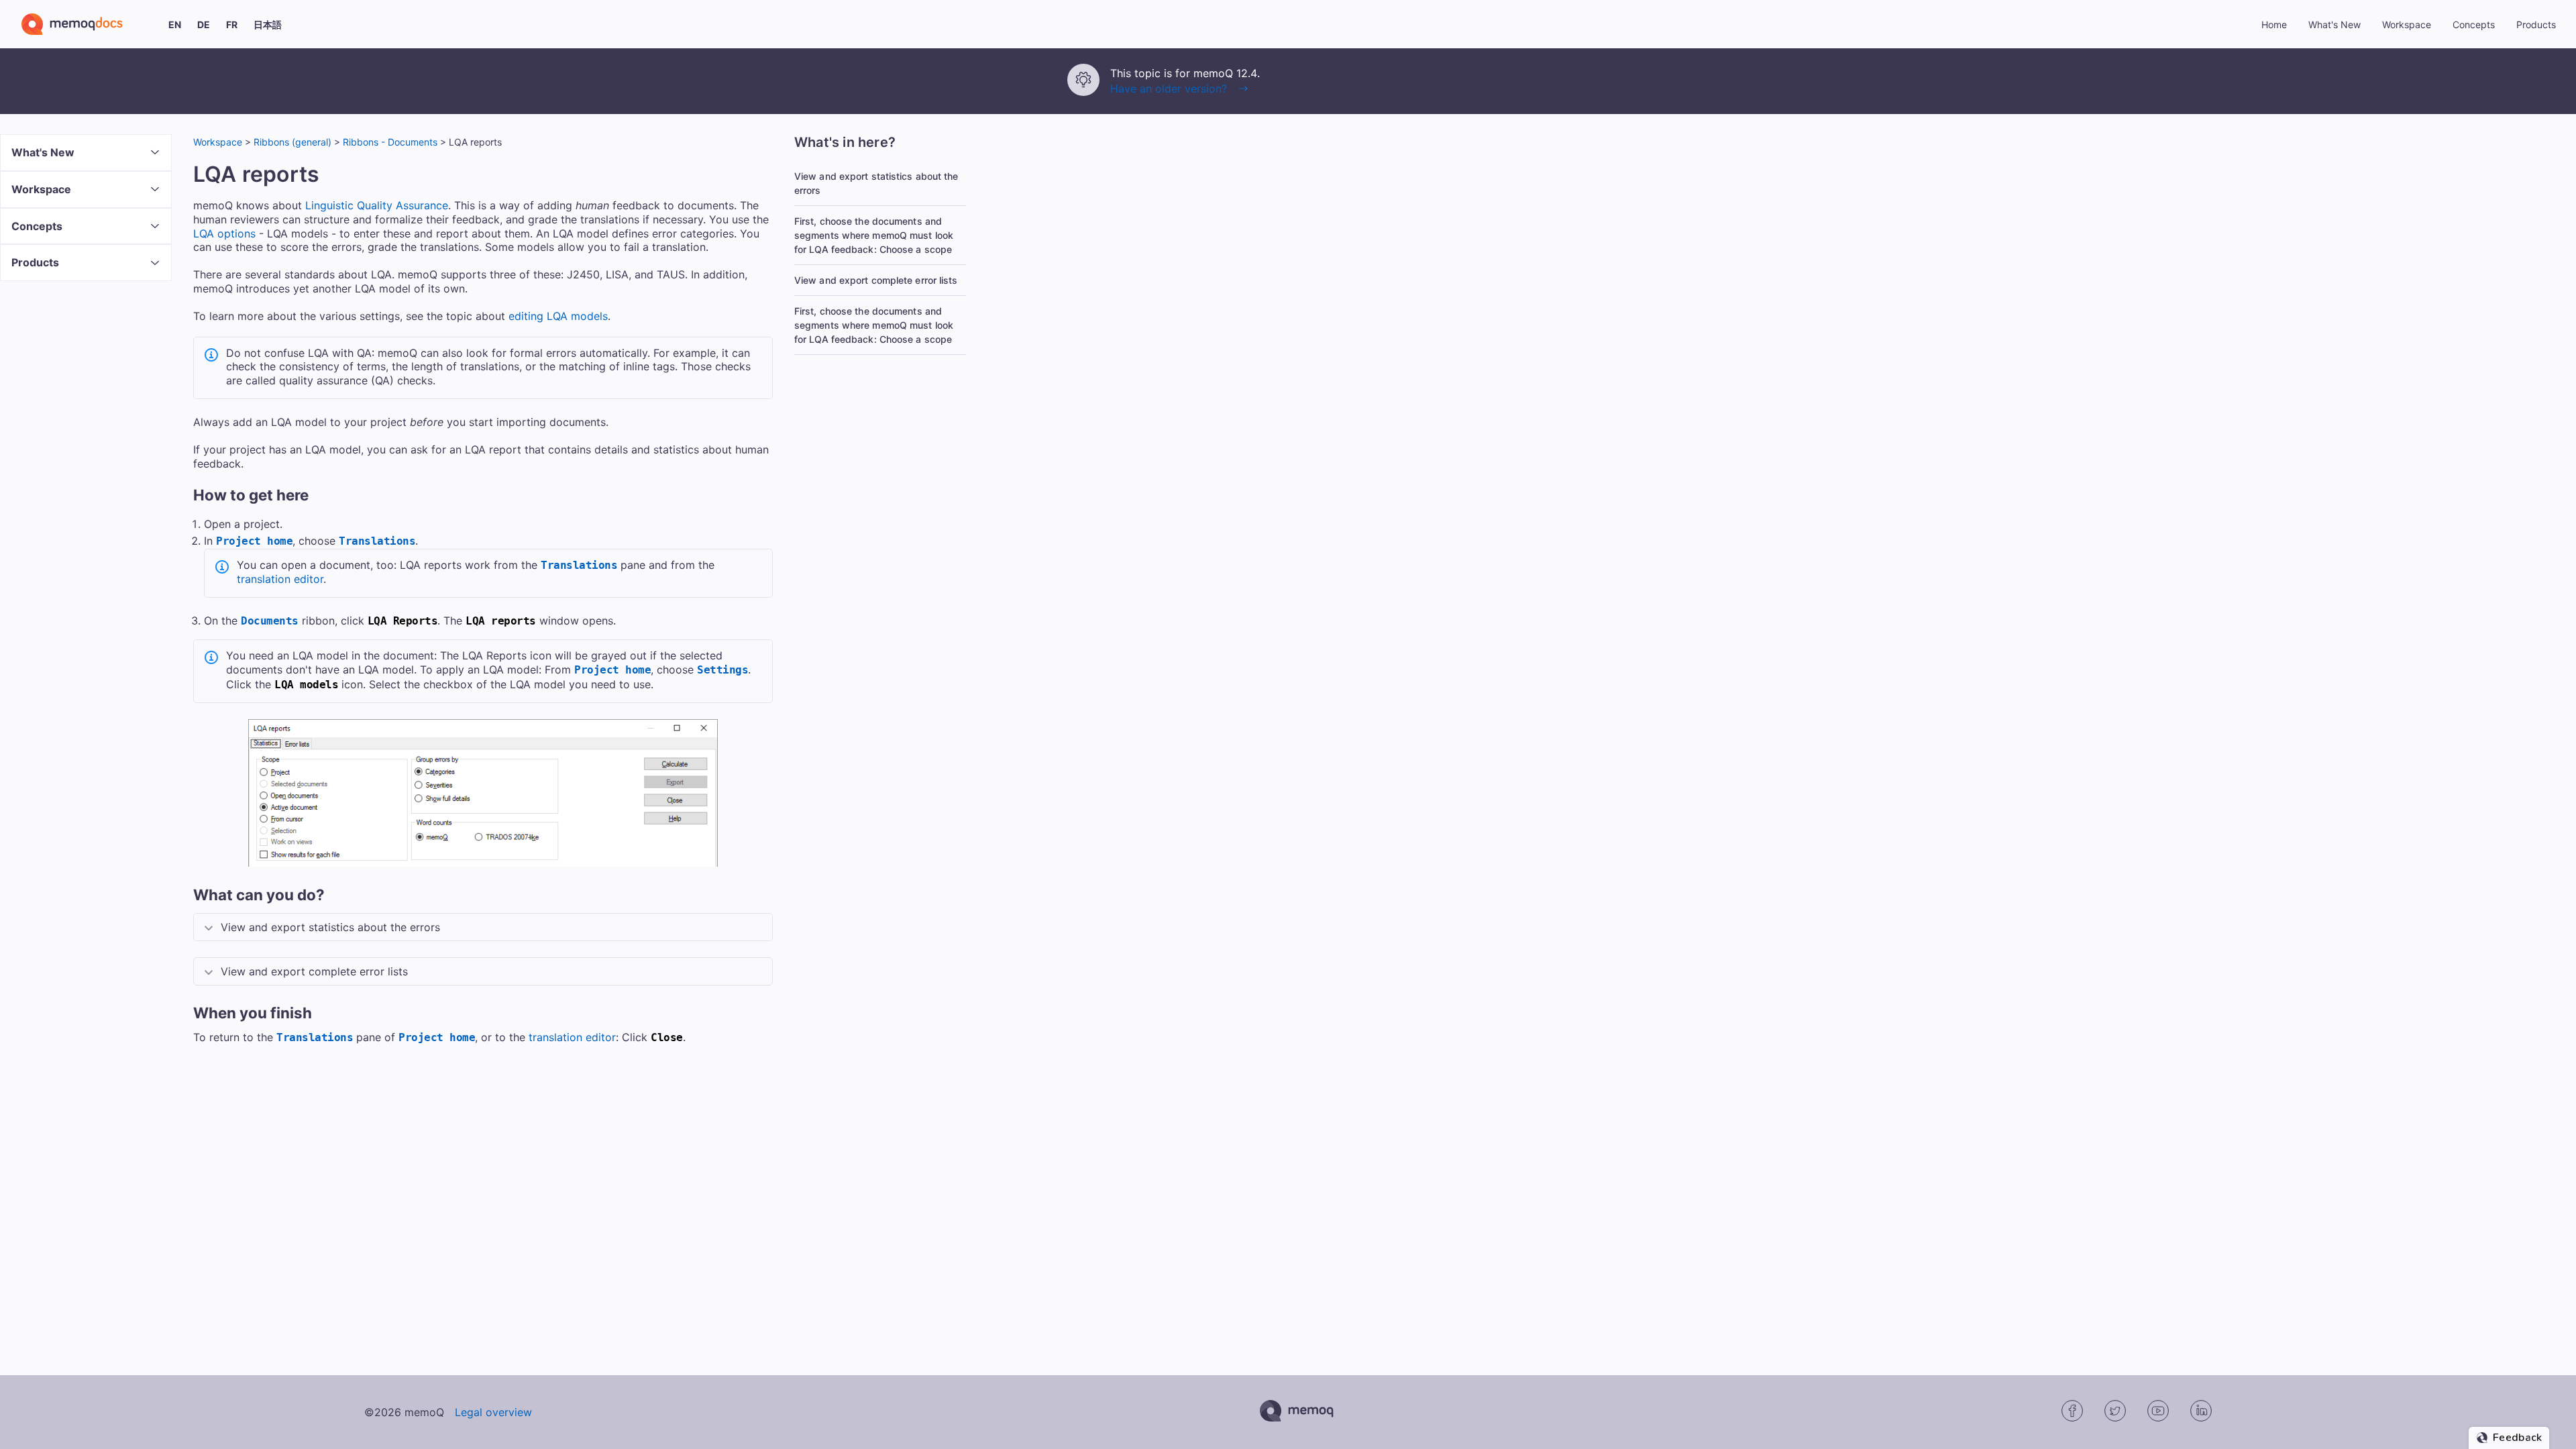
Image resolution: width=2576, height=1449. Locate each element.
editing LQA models (558, 316)
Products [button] (2536, 24)
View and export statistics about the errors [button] (330, 927)
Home (2274, 24)
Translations (377, 541)
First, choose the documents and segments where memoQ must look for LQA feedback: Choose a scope (874, 235)
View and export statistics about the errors (876, 183)
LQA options (224, 233)
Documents (270, 621)
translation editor (280, 579)
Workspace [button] (2407, 24)
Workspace (218, 142)
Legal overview (493, 1412)
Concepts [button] (2474, 24)
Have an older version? (1169, 89)
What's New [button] (2334, 24)
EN (175, 24)
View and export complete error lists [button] (314, 971)
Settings (722, 670)
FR (232, 24)
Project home (254, 541)
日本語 (268, 24)
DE (204, 24)
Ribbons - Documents (390, 142)
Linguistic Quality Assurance (377, 205)
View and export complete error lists (876, 280)
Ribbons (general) (292, 142)
